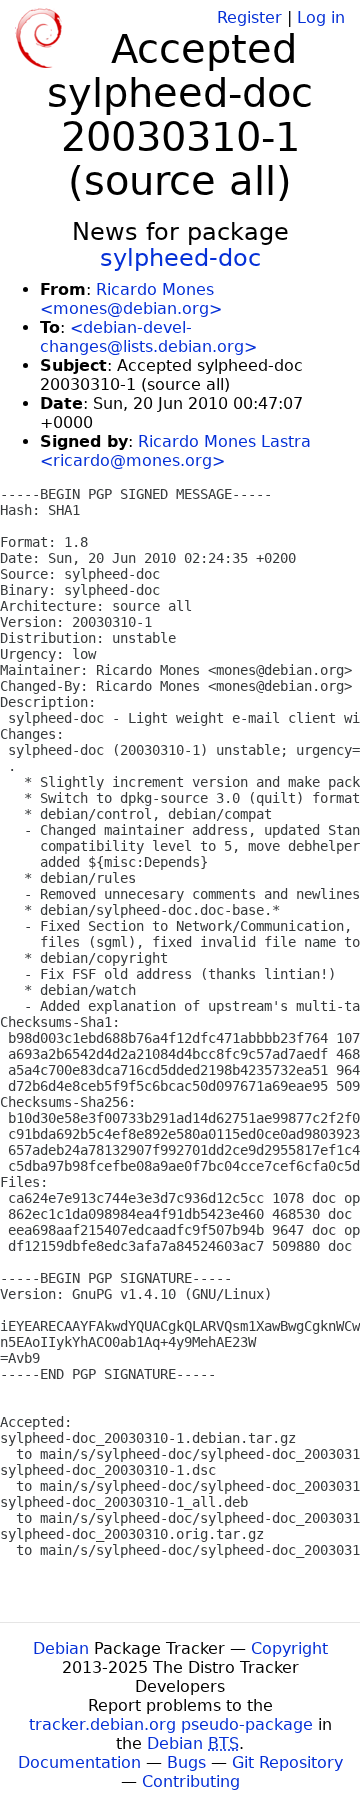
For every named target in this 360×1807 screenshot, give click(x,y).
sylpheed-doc (180, 258)
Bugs (186, 1762)
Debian (61, 1648)
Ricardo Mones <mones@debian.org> (131, 299)
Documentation (79, 1762)
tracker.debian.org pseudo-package (171, 1724)
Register (249, 17)
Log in (321, 17)
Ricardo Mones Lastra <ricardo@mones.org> (175, 451)
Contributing (191, 1781)
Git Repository (287, 1762)
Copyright (289, 1648)
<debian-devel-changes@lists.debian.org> (148, 337)
